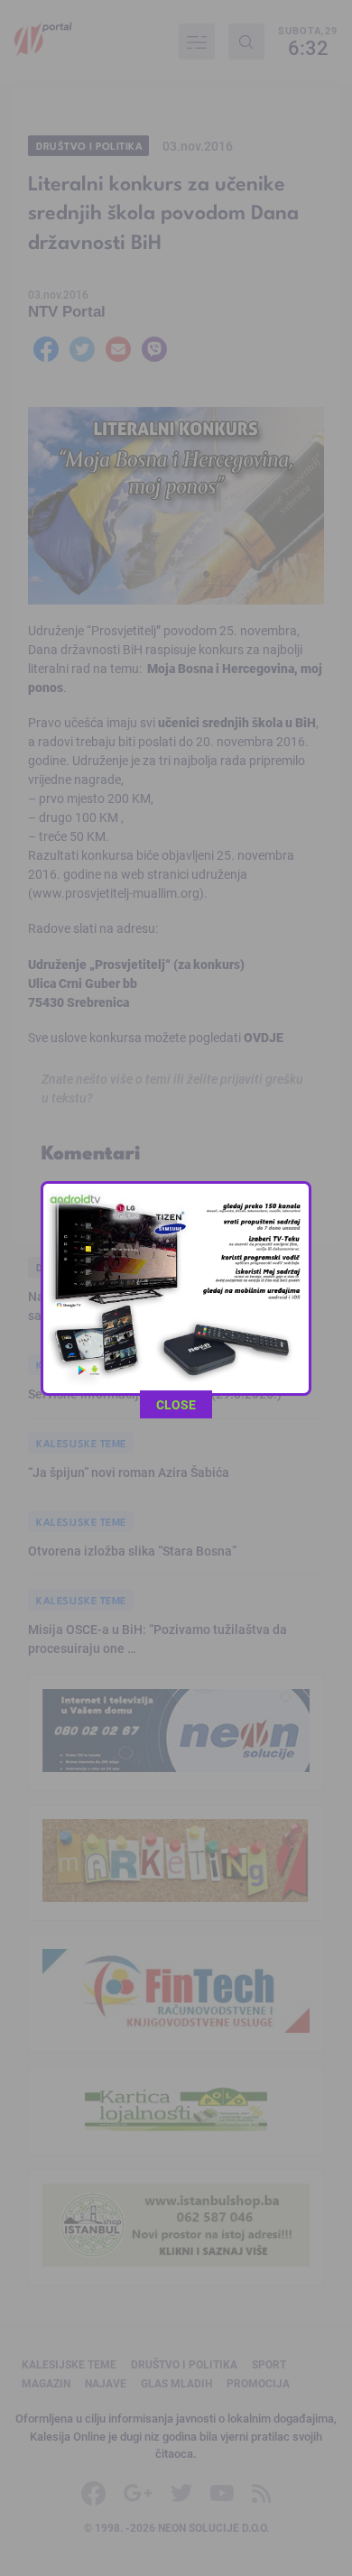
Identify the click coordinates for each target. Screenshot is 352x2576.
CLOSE (176, 1404)
